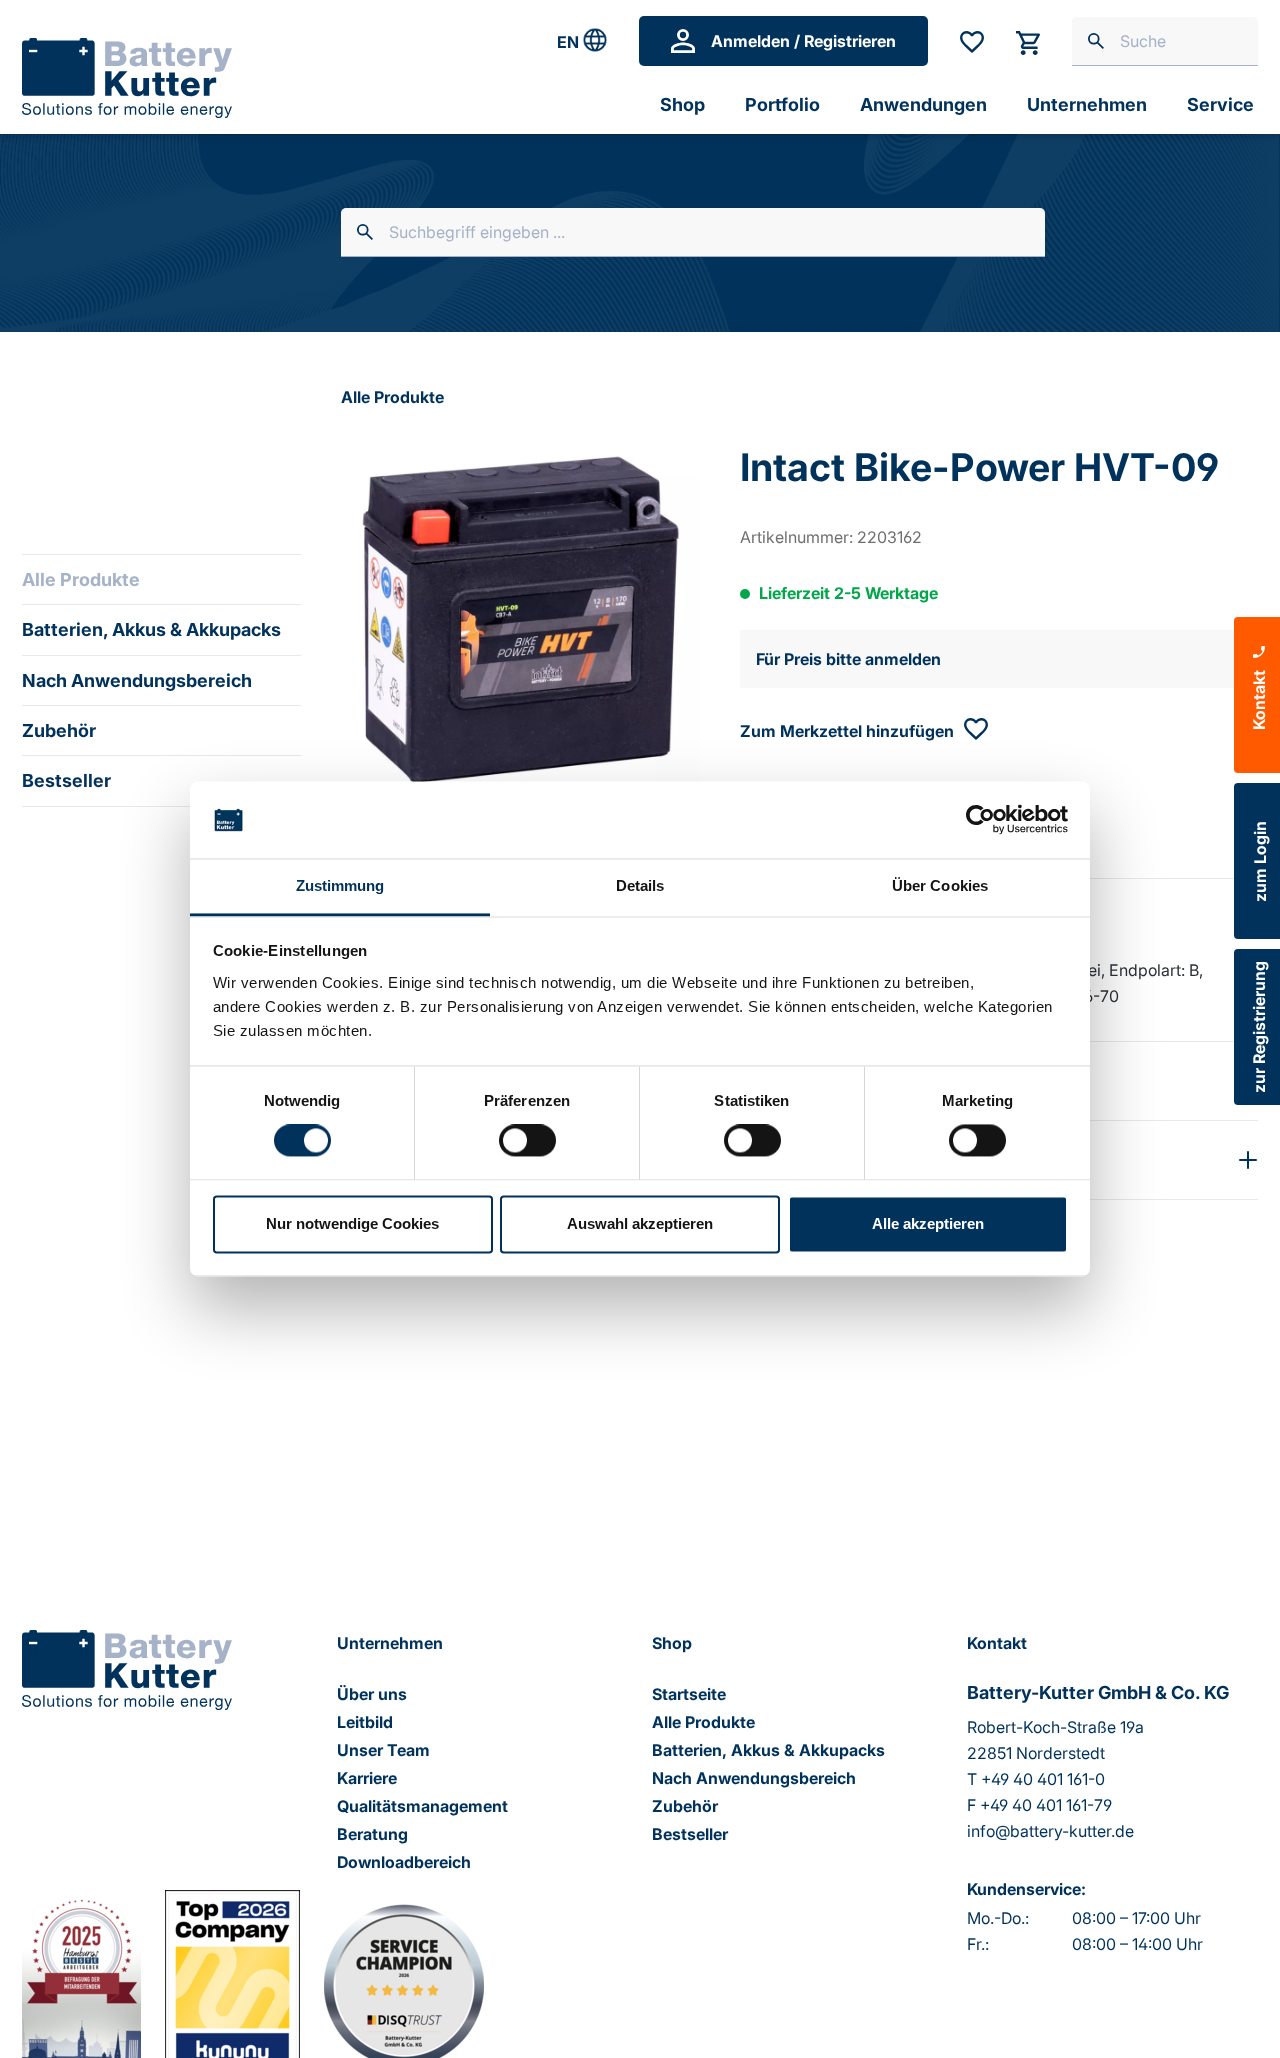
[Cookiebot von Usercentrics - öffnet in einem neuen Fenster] (980, 820)
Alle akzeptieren (928, 1223)
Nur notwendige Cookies (352, 1223)
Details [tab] (640, 885)
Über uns (372, 1694)
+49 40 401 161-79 (1046, 1805)
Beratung (372, 1834)
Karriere (367, 1778)
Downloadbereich (404, 1862)
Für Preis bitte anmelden (848, 659)
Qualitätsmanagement (422, 1806)
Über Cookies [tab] (940, 885)
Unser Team (383, 1750)
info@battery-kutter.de (1050, 1831)
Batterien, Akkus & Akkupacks (151, 629)
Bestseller (66, 780)
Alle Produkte (81, 579)
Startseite (689, 1694)
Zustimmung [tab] (340, 885)
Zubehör (59, 730)
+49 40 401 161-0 (1043, 1779)
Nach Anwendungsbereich (137, 680)
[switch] (527, 1141)
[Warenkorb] (1028, 41)
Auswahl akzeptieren (640, 1223)
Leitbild (365, 1722)
